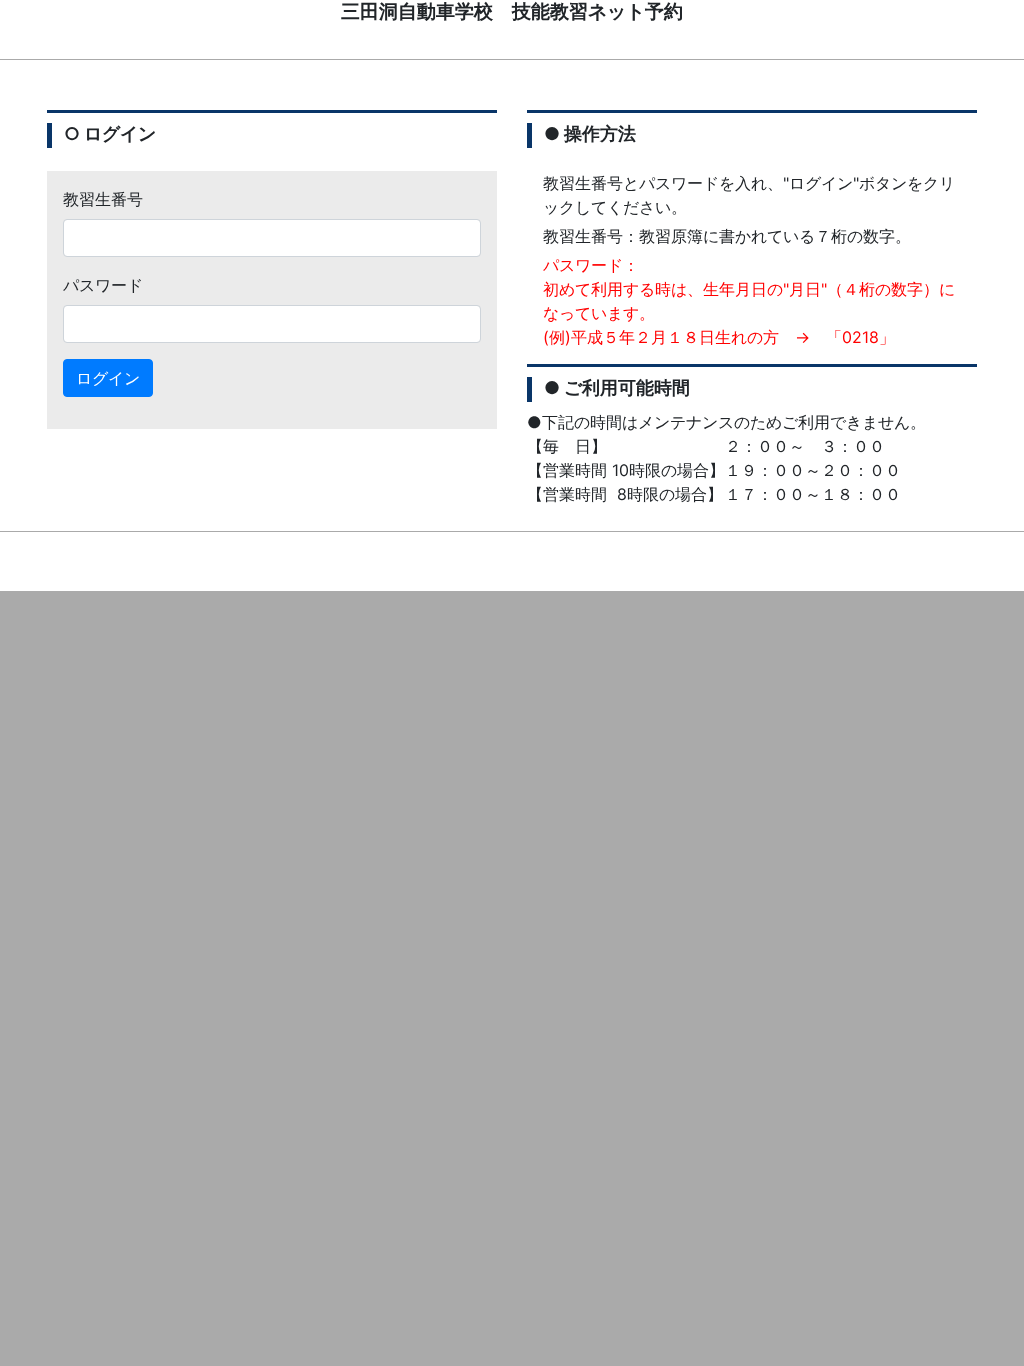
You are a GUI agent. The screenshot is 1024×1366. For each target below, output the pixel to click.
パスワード (103, 285)
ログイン (108, 378)
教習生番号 (103, 199)
